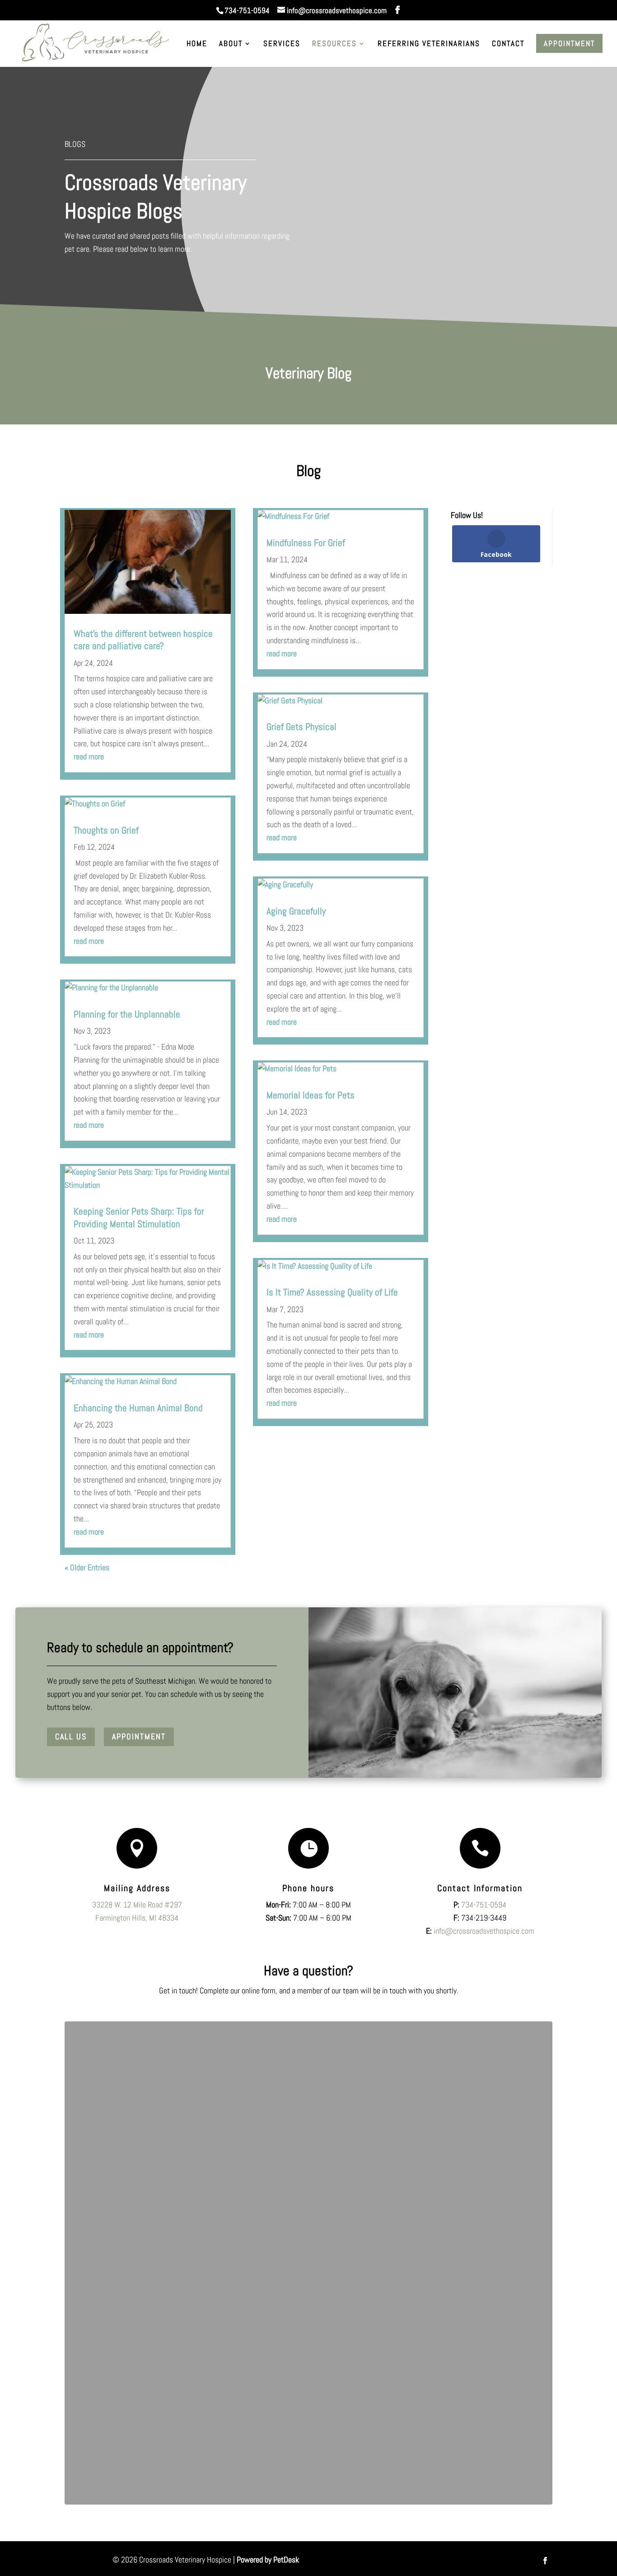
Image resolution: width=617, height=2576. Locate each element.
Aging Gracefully (296, 911)
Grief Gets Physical (301, 727)
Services (282, 44)
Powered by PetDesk (268, 2560)
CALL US (71, 1736)
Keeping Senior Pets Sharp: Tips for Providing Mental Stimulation (139, 1217)
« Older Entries (87, 1567)
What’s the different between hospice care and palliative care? (143, 640)
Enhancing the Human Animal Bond (138, 1408)
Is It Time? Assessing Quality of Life (332, 1292)
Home (197, 44)
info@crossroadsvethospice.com (484, 1931)
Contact (508, 44)
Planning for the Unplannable (127, 1014)
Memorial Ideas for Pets (311, 1095)
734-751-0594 (247, 10)
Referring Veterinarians (429, 44)
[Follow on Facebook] (545, 2561)
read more (89, 756)
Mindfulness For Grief (306, 543)
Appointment (569, 43)
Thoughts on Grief (106, 830)
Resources (334, 44)
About (231, 44)
